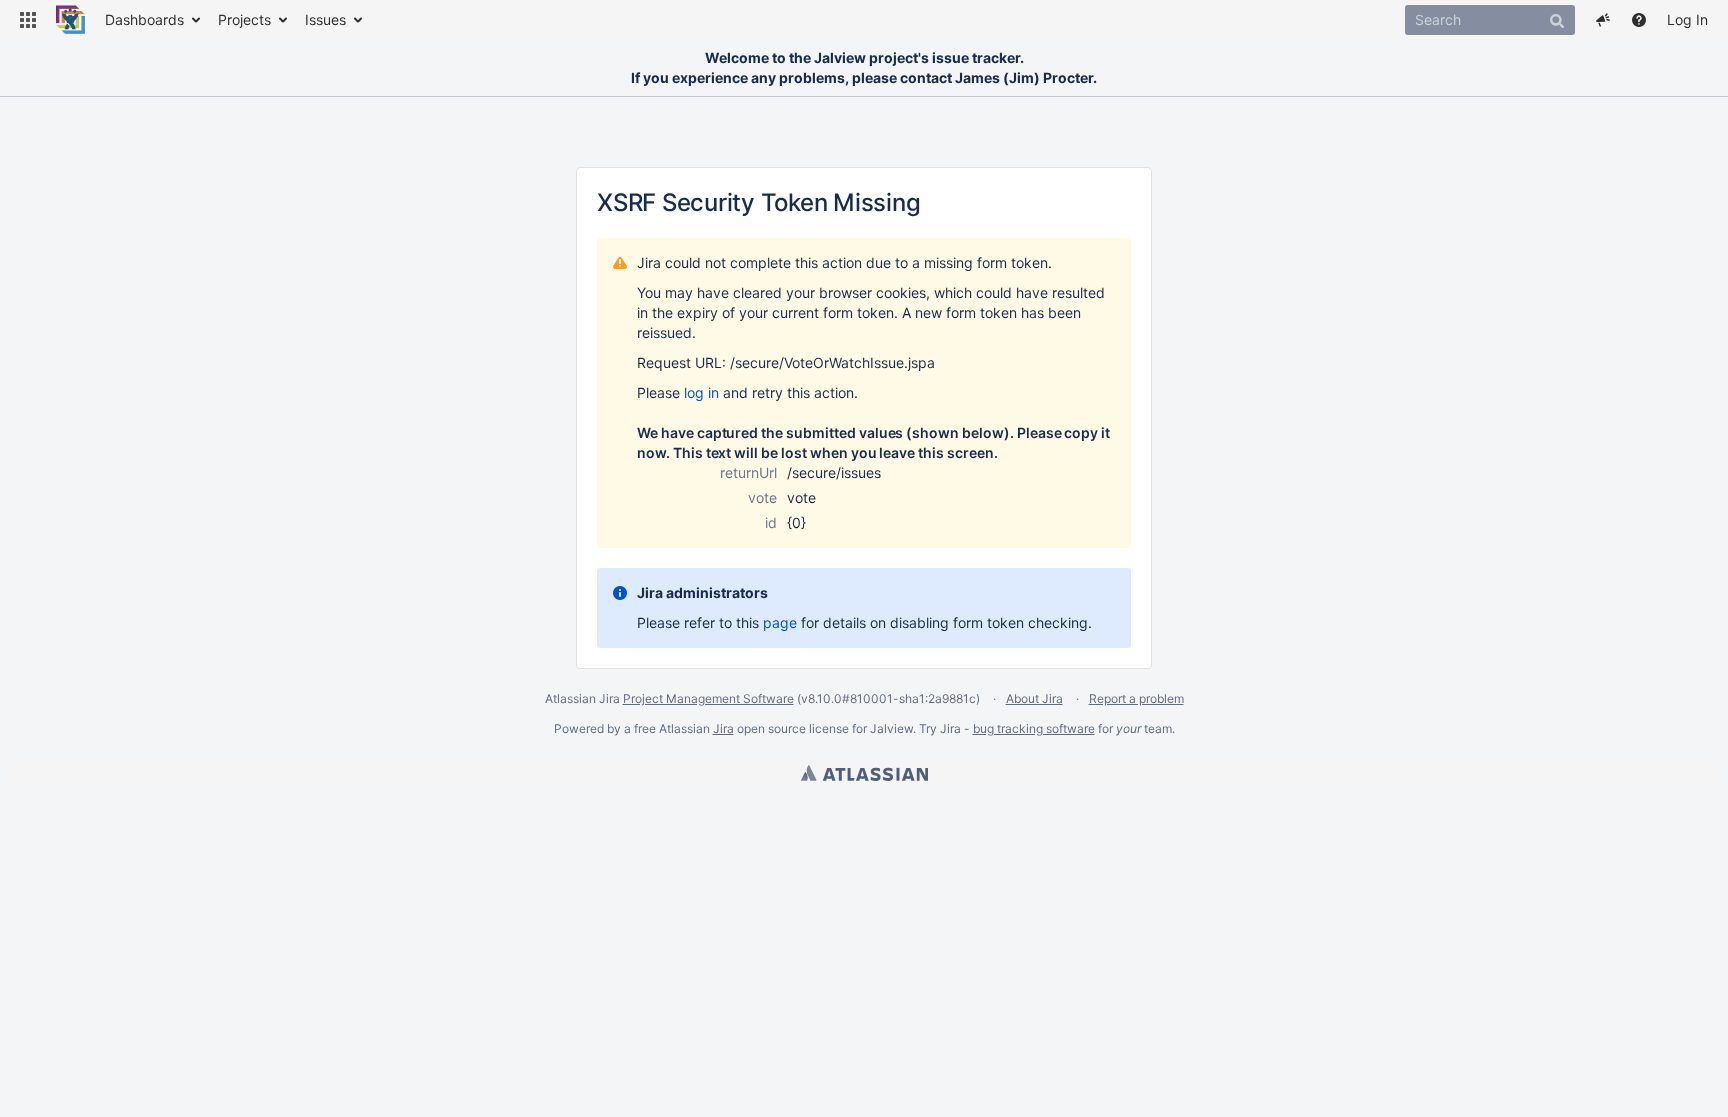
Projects (244, 19)
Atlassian (864, 773)
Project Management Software (708, 698)
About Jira (1034, 698)
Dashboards (144, 19)
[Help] (1639, 20)
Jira (723, 728)
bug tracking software (1034, 728)
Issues (325, 19)
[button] (28, 20)
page (780, 622)
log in (701, 392)
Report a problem (1136, 698)
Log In (1687, 19)
